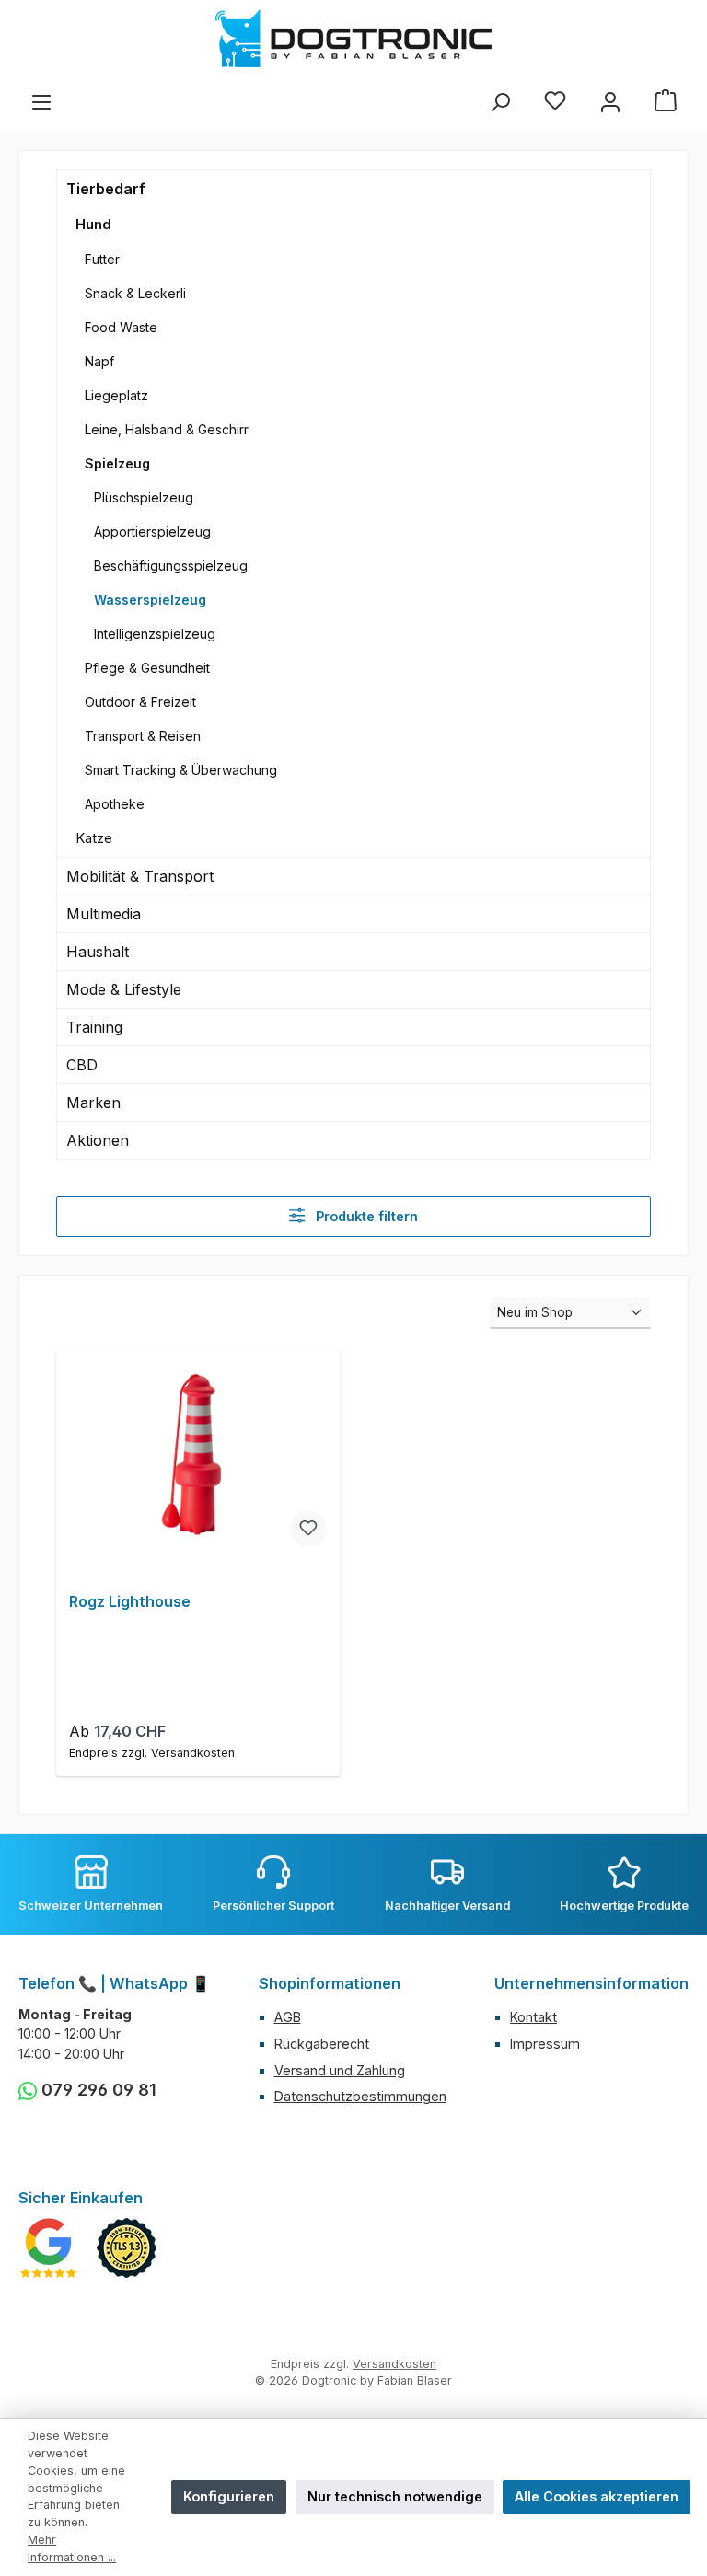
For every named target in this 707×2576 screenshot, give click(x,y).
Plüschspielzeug (144, 497)
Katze (94, 838)
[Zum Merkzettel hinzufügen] (308, 1529)
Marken (93, 1103)
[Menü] (41, 102)
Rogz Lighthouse (130, 1602)
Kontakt (533, 2017)
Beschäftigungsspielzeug (171, 566)
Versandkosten (394, 2364)
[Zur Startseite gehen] (353, 38)
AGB (288, 2017)
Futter (102, 259)
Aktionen (98, 1140)
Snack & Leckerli (135, 293)
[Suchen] (500, 102)
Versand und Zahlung (340, 2070)
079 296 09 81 (99, 2090)
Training (94, 1027)
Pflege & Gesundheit (147, 668)
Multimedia (104, 914)
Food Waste (121, 327)
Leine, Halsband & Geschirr (167, 429)
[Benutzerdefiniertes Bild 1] (48, 2248)
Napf (99, 361)
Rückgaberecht (322, 2044)
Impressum (545, 2044)
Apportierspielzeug (152, 531)
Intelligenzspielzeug (155, 634)
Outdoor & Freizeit (140, 702)
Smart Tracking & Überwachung (181, 770)
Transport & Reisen (143, 736)
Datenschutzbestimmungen (360, 2096)
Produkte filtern (365, 1216)
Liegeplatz (116, 395)
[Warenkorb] (666, 102)
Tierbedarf (106, 189)
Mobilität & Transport (140, 876)
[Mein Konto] (610, 102)
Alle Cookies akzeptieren (597, 2496)
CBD (82, 1065)
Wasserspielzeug (150, 600)
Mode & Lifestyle (124, 989)
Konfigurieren (229, 2496)
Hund (93, 224)
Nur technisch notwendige (395, 2496)
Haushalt (98, 952)
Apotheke (115, 804)
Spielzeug (117, 463)
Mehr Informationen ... (72, 2548)
